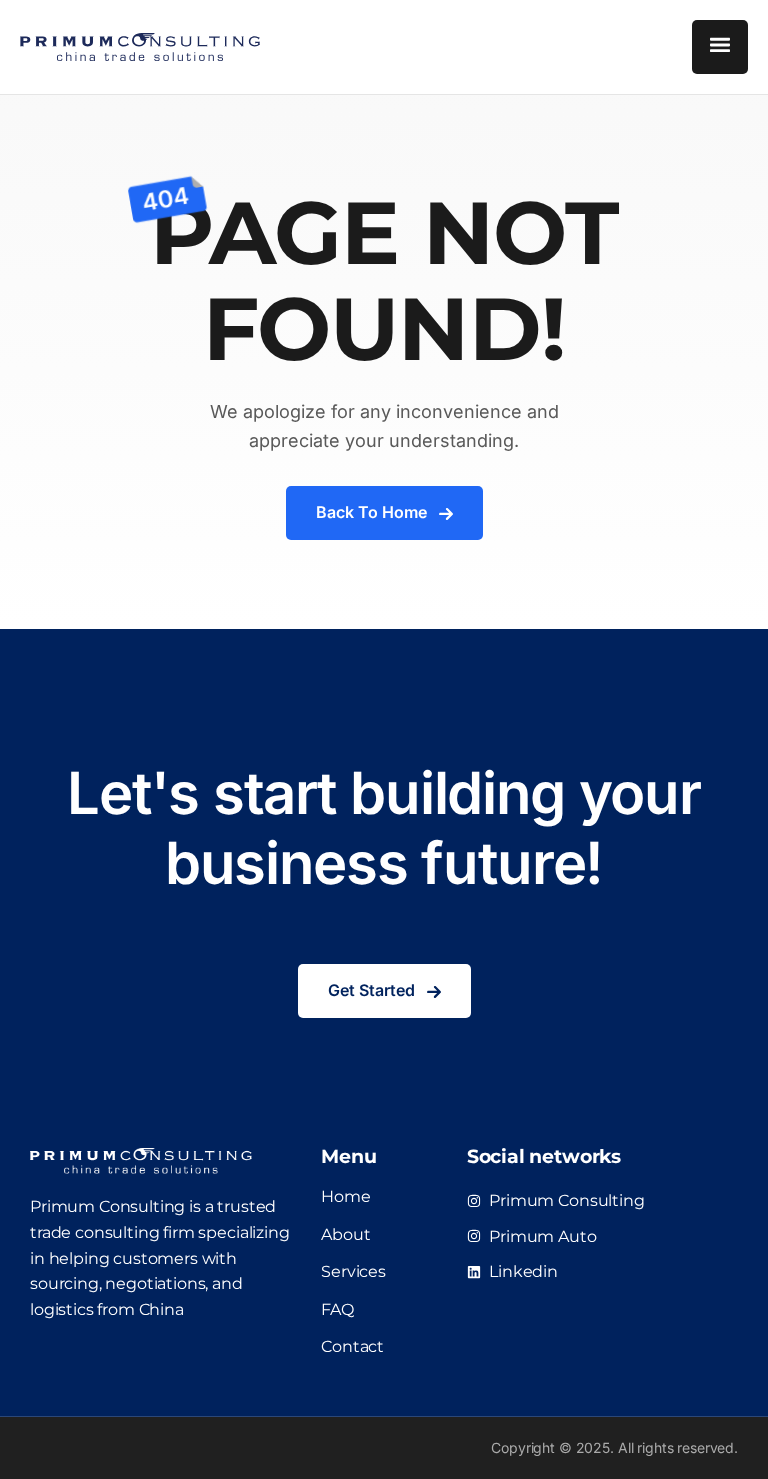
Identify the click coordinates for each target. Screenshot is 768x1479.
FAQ (337, 1309)
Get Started (371, 990)
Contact (352, 1346)
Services (353, 1271)
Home (345, 1196)
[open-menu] (720, 47)
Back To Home (371, 512)
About (345, 1234)
